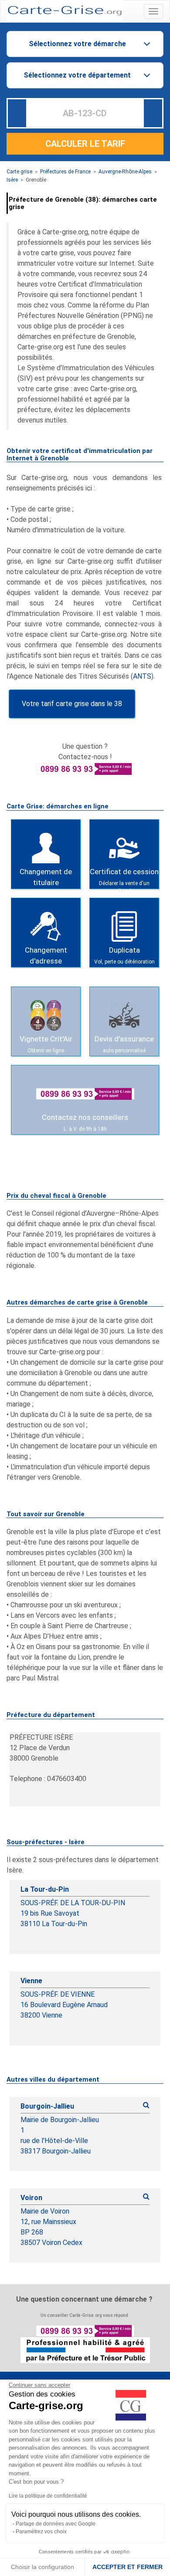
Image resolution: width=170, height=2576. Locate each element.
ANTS (142, 676)
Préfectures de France (65, 172)
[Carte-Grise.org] (65, 10)
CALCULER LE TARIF (85, 144)
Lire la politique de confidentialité (48, 2496)
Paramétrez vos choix (41, 2532)
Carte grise (19, 172)
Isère (12, 180)
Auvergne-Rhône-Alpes (125, 172)
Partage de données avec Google (56, 2524)
